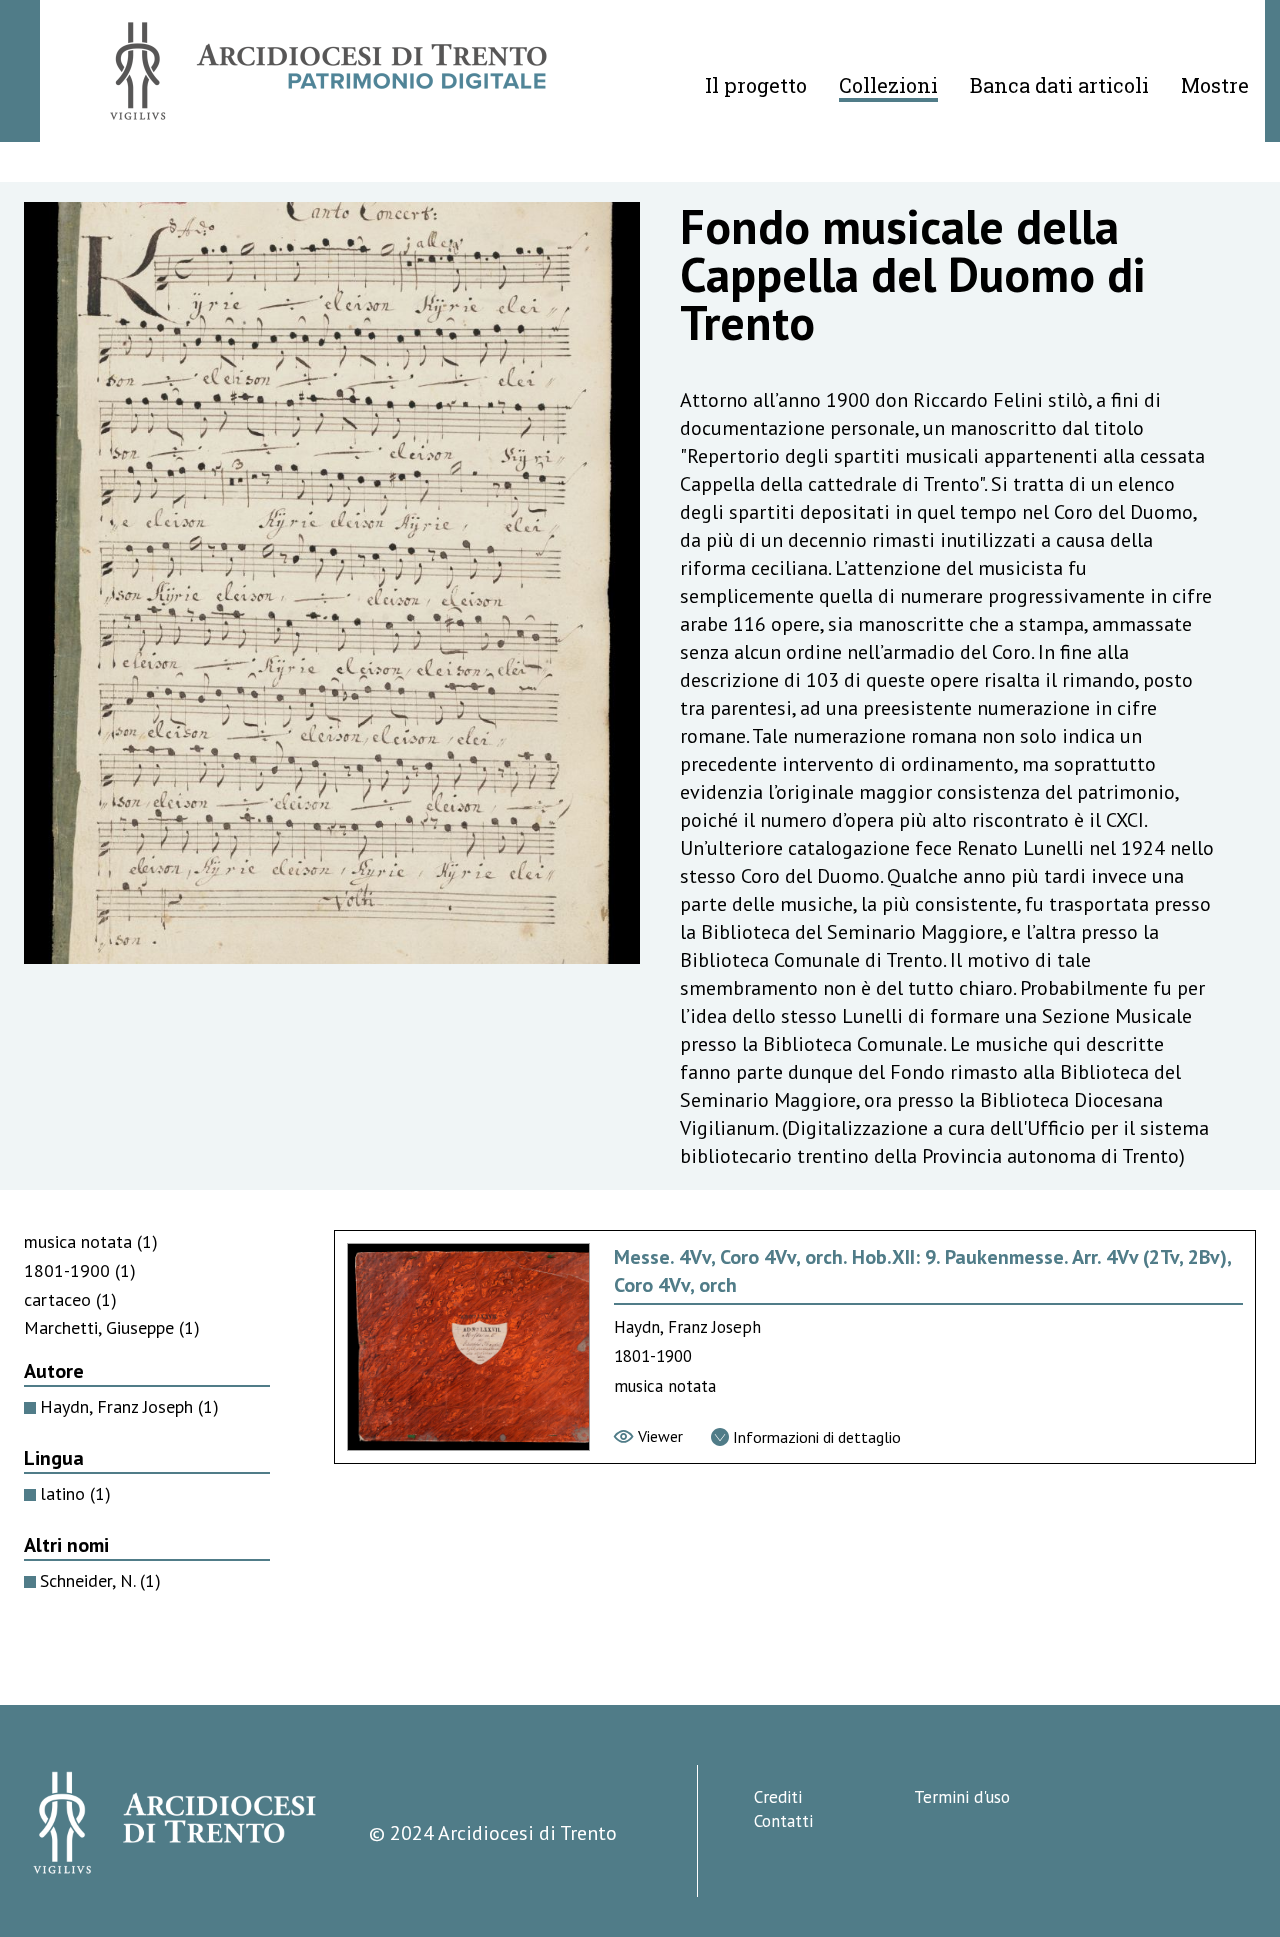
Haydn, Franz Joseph (129, 1406)
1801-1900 (80, 1270)
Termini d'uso (962, 1797)
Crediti (778, 1797)
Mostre (1215, 85)
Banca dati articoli (1059, 85)
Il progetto (756, 85)
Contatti (783, 1821)
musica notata (91, 1241)
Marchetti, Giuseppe (112, 1327)
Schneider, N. (100, 1580)
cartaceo (70, 1299)
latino (75, 1493)
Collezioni (888, 85)
